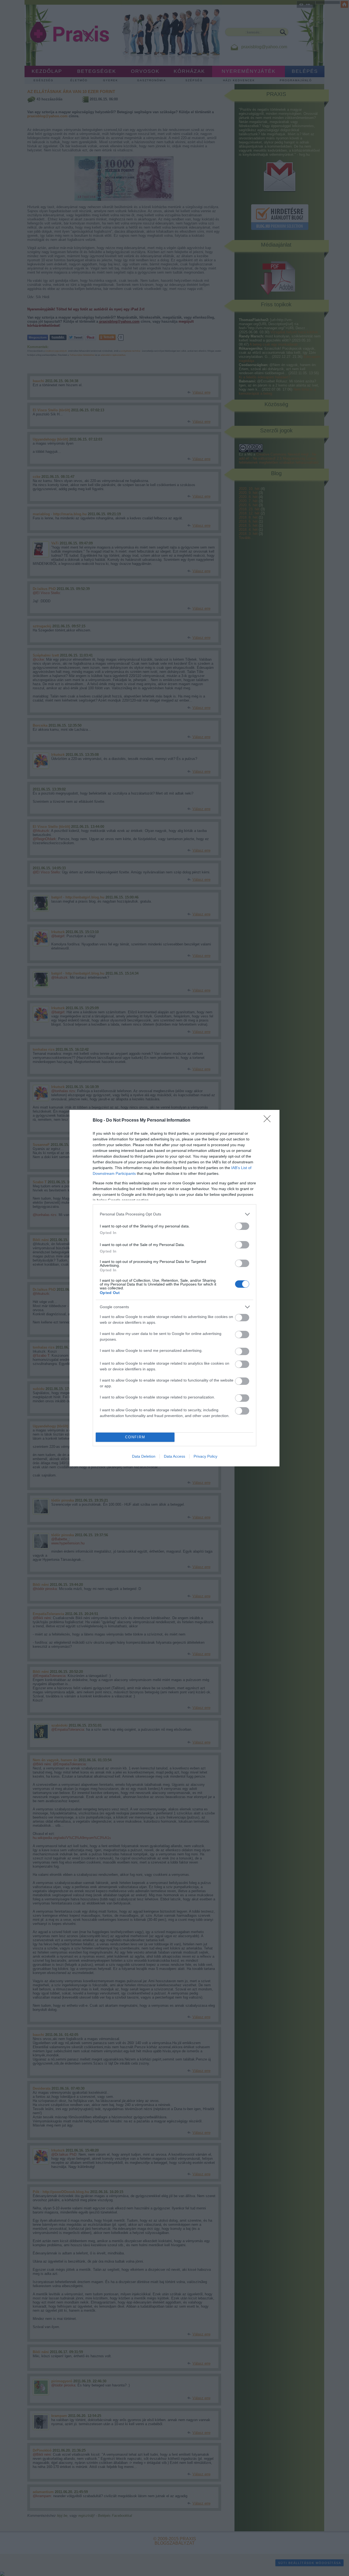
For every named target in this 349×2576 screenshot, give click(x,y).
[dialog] (174, 1288)
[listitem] (174, 1214)
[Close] (269, 1121)
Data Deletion (144, 1456)
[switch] (242, 1226)
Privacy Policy (205, 1456)
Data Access (174, 1456)
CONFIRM (135, 1437)
